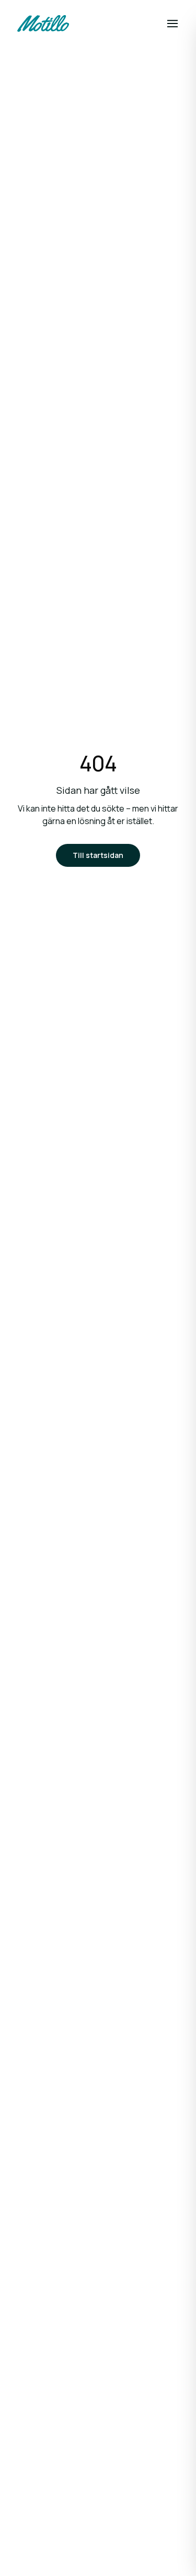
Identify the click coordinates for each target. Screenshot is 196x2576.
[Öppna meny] (172, 23)
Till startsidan (98, 855)
